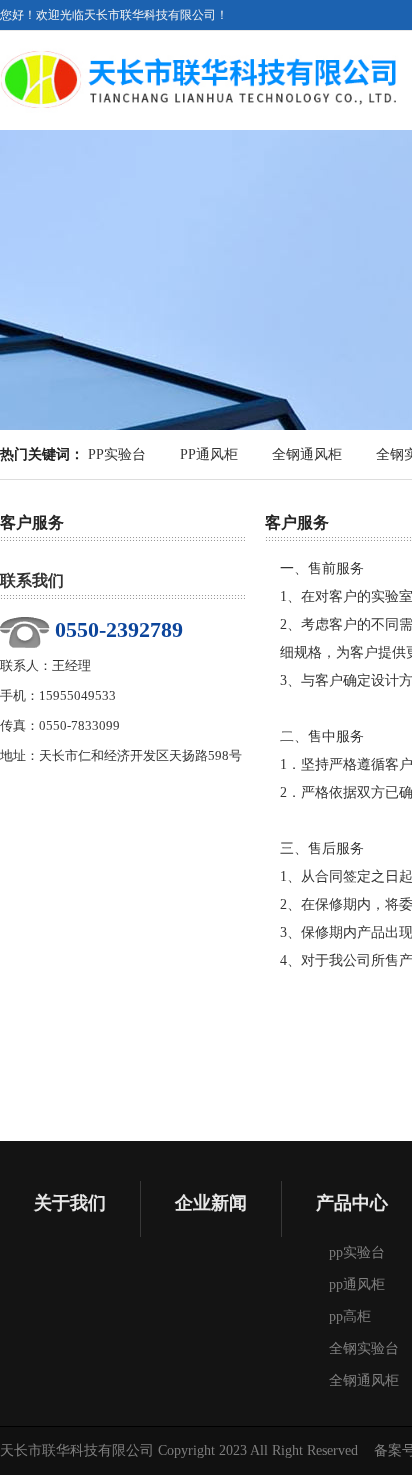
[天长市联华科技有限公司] (200, 47)
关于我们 (70, 1203)
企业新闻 (211, 1203)
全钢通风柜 (307, 454)
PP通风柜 (209, 454)
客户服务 (32, 522)
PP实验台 (117, 454)
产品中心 (352, 1203)
